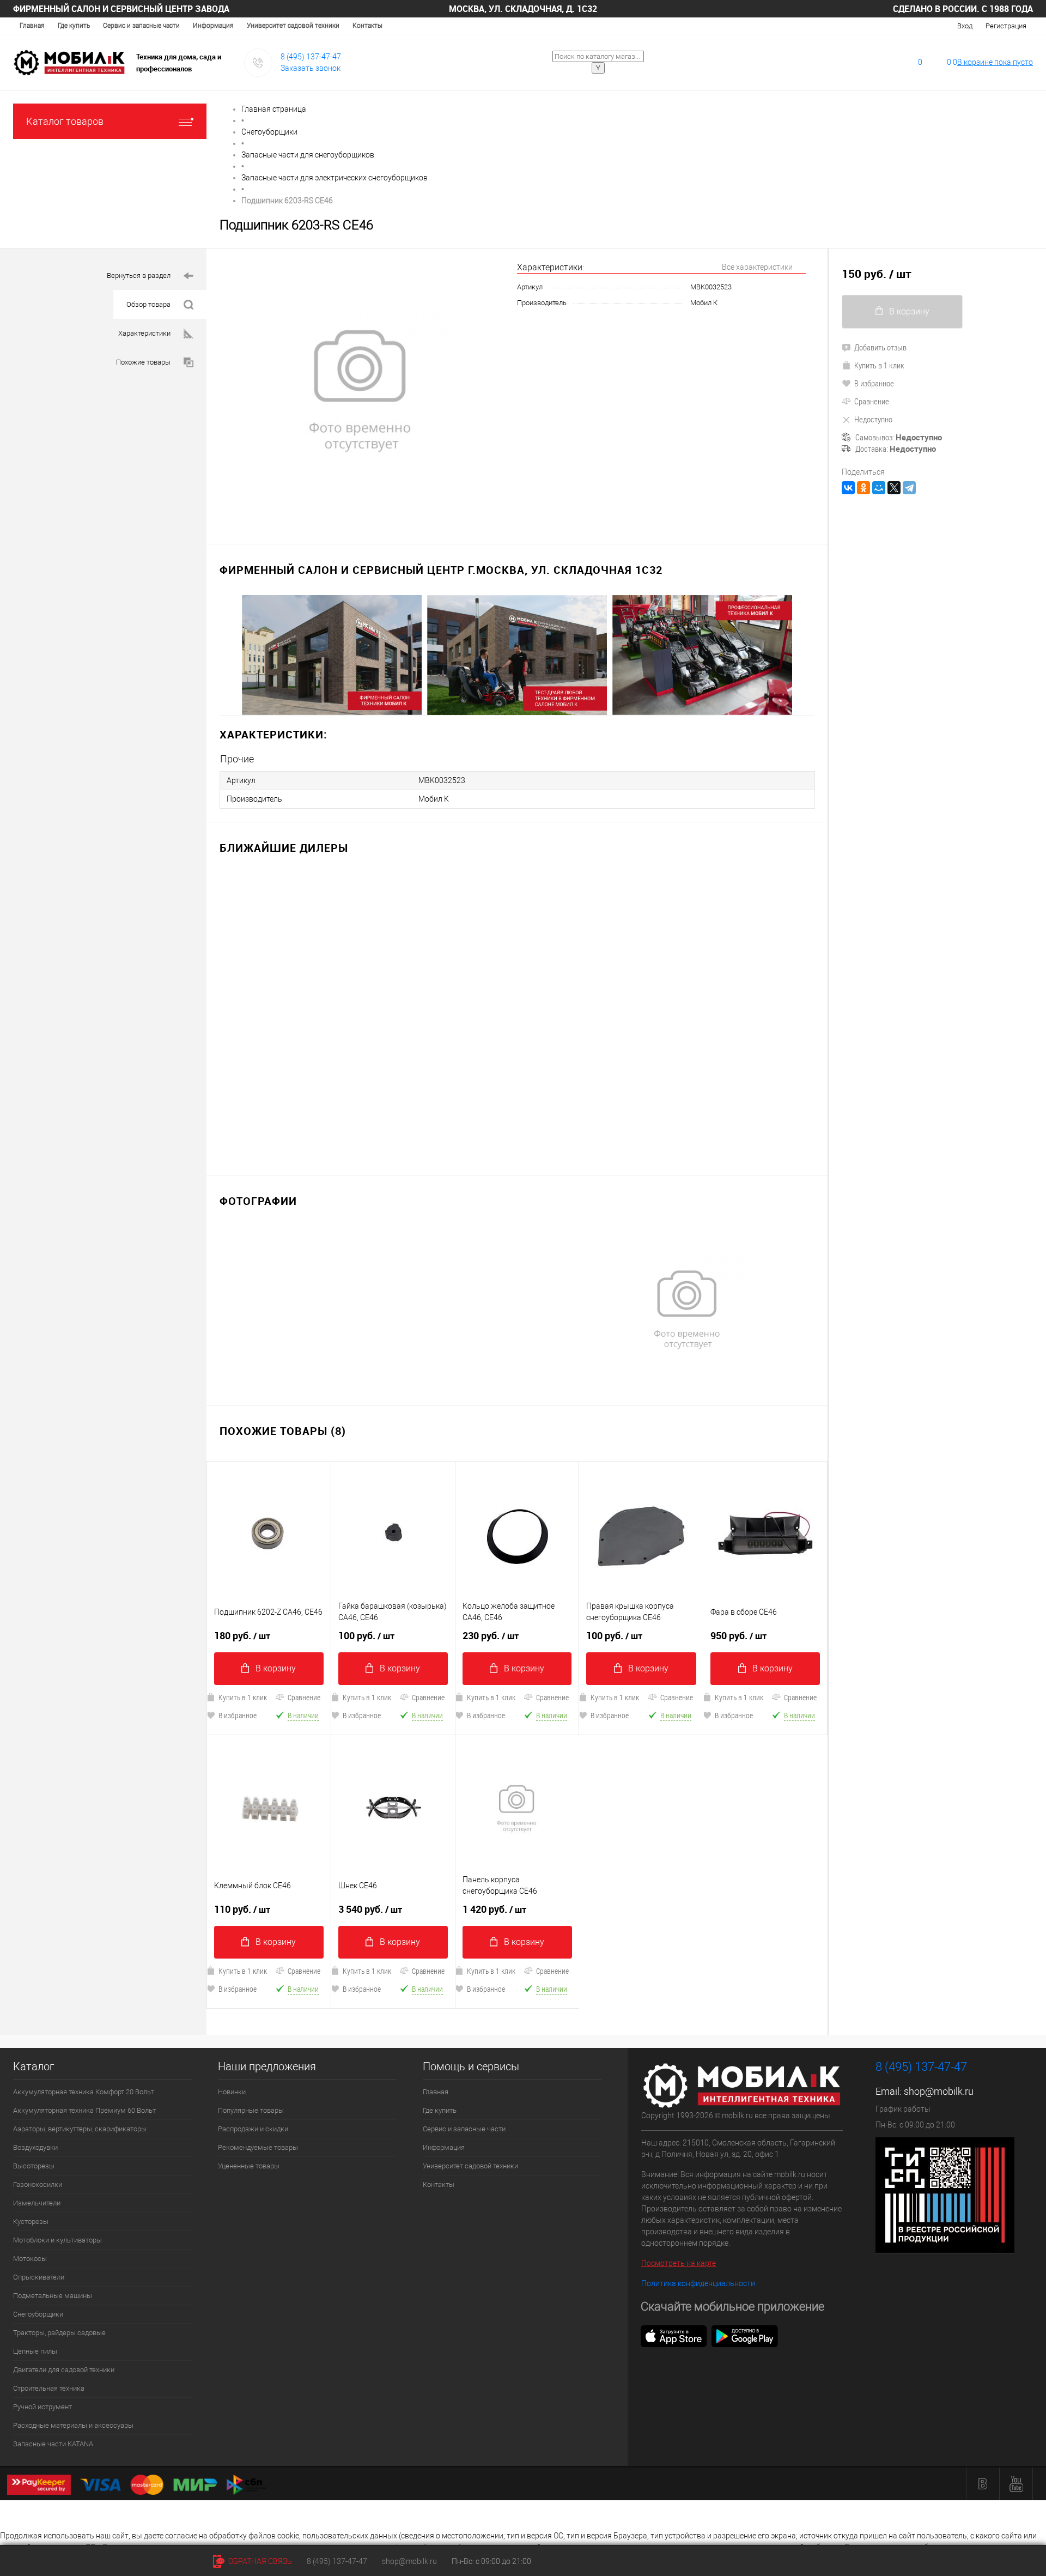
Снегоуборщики (38, 2314)
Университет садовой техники (293, 26)
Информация (213, 26)
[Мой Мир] (879, 488)
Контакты (367, 26)
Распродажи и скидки (253, 2129)
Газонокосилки (38, 2184)
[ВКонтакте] (848, 488)
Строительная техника (49, 2388)
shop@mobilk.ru (939, 2091)
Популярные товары (251, 2110)
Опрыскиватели (39, 2277)
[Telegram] (909, 488)
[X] (894, 488)
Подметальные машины (53, 2296)
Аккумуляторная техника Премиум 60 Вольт (84, 2110)
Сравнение (304, 1697)
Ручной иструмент (42, 2407)
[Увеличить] (362, 390)
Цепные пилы (35, 2351)
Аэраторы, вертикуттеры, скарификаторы (80, 2129)
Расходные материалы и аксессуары (73, 2425)
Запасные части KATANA (53, 2444)
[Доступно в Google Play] (745, 2336)
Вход (965, 26)
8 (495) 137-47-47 (311, 57)
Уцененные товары (249, 2166)
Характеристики (144, 333)
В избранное (238, 1715)
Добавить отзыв (880, 347)
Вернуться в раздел (139, 275)
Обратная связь (259, 2561)
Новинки (232, 2092)
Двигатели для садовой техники (64, 2370)
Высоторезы (34, 2166)
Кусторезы (31, 2222)
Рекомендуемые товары (258, 2147)
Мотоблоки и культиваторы (57, 2240)
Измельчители (37, 2203)
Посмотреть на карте (679, 2263)
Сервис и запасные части (141, 26)
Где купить (74, 26)
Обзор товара (148, 304)
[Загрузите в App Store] (674, 2336)
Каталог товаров (65, 121)
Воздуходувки (35, 2147)
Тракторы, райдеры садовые (59, 2333)
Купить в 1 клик (243, 1697)
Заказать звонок (311, 68)
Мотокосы (30, 2259)
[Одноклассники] (863, 488)
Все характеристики (757, 267)
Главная (32, 26)
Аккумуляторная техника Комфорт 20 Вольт (84, 2092)
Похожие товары (143, 362)
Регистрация (1006, 26)
